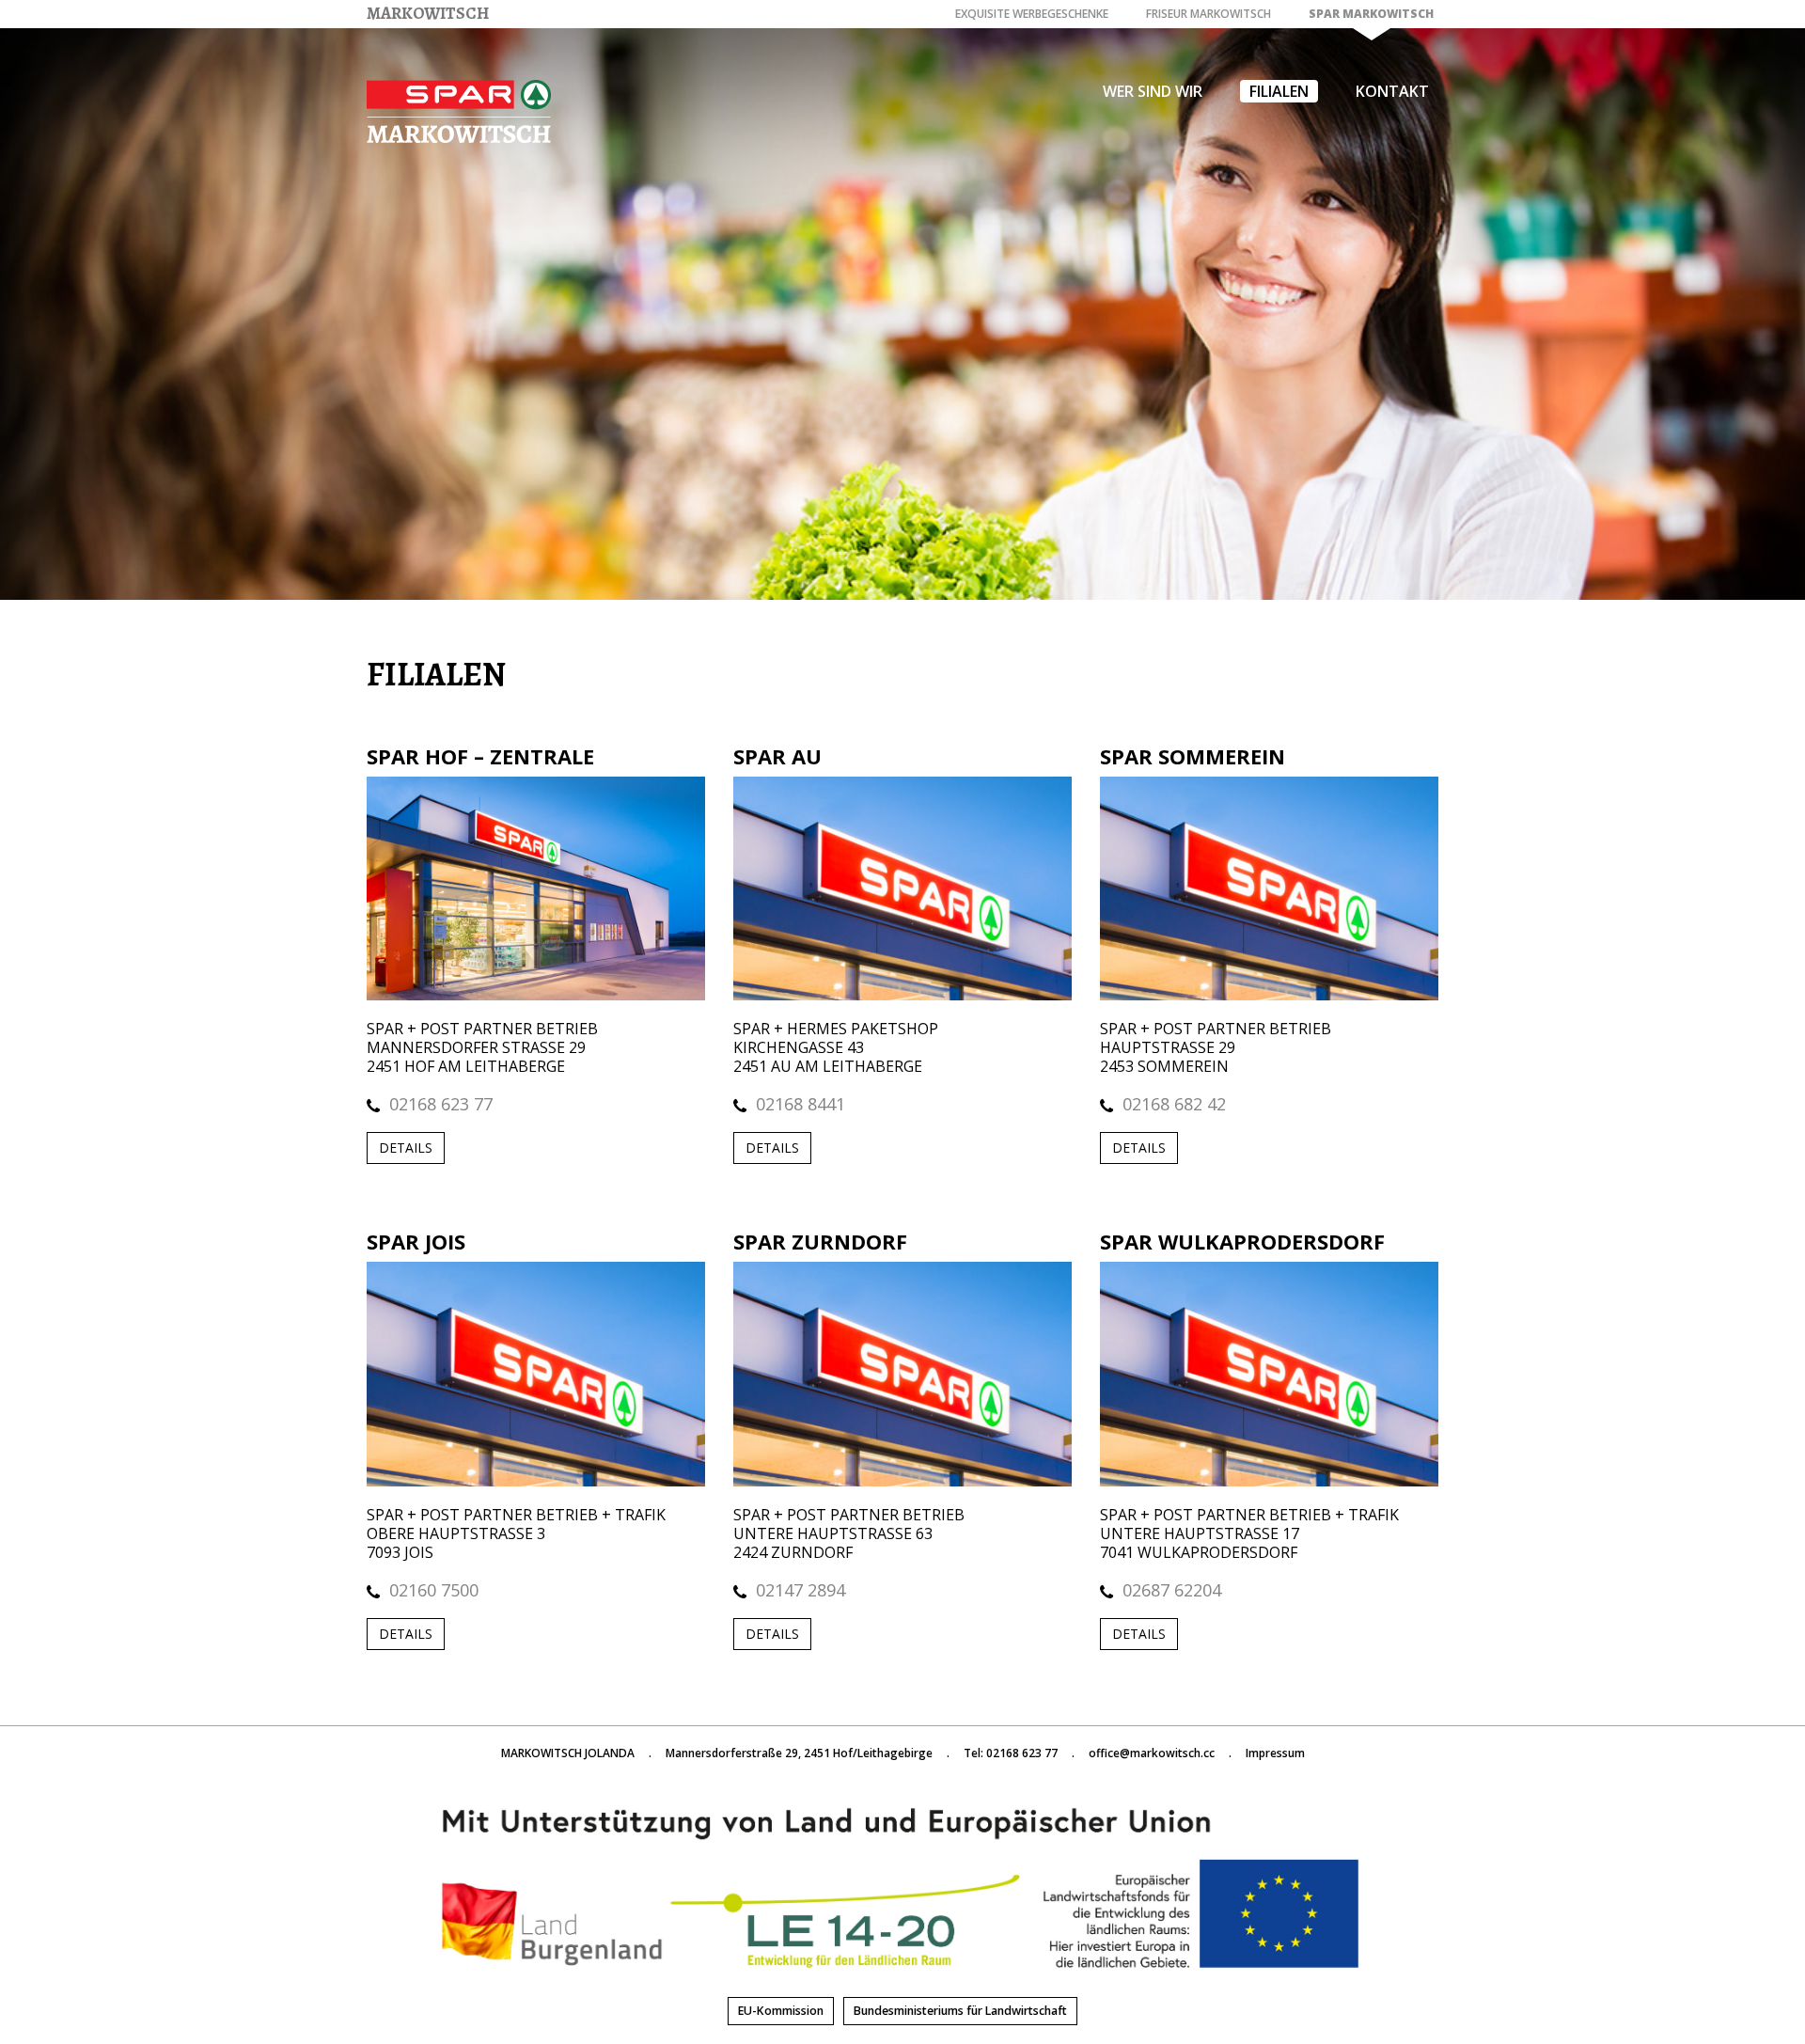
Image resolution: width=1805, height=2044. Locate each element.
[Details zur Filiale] (536, 887)
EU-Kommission (781, 2011)
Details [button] (406, 1148)
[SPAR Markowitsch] (459, 103)
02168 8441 (800, 1104)
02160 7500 (434, 1590)
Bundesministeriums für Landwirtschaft (960, 2011)
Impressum (1275, 1753)
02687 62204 (1172, 1590)
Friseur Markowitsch (1209, 14)
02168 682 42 (1174, 1104)
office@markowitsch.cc (1152, 1753)
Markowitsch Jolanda (568, 1753)
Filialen (1279, 91)
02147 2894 (800, 1590)
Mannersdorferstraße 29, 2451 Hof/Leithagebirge (799, 1753)
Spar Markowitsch (1371, 14)
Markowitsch (428, 13)
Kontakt (1392, 91)
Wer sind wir (1153, 91)
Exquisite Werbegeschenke (1032, 14)
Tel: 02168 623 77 (1011, 1753)
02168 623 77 (441, 1104)
